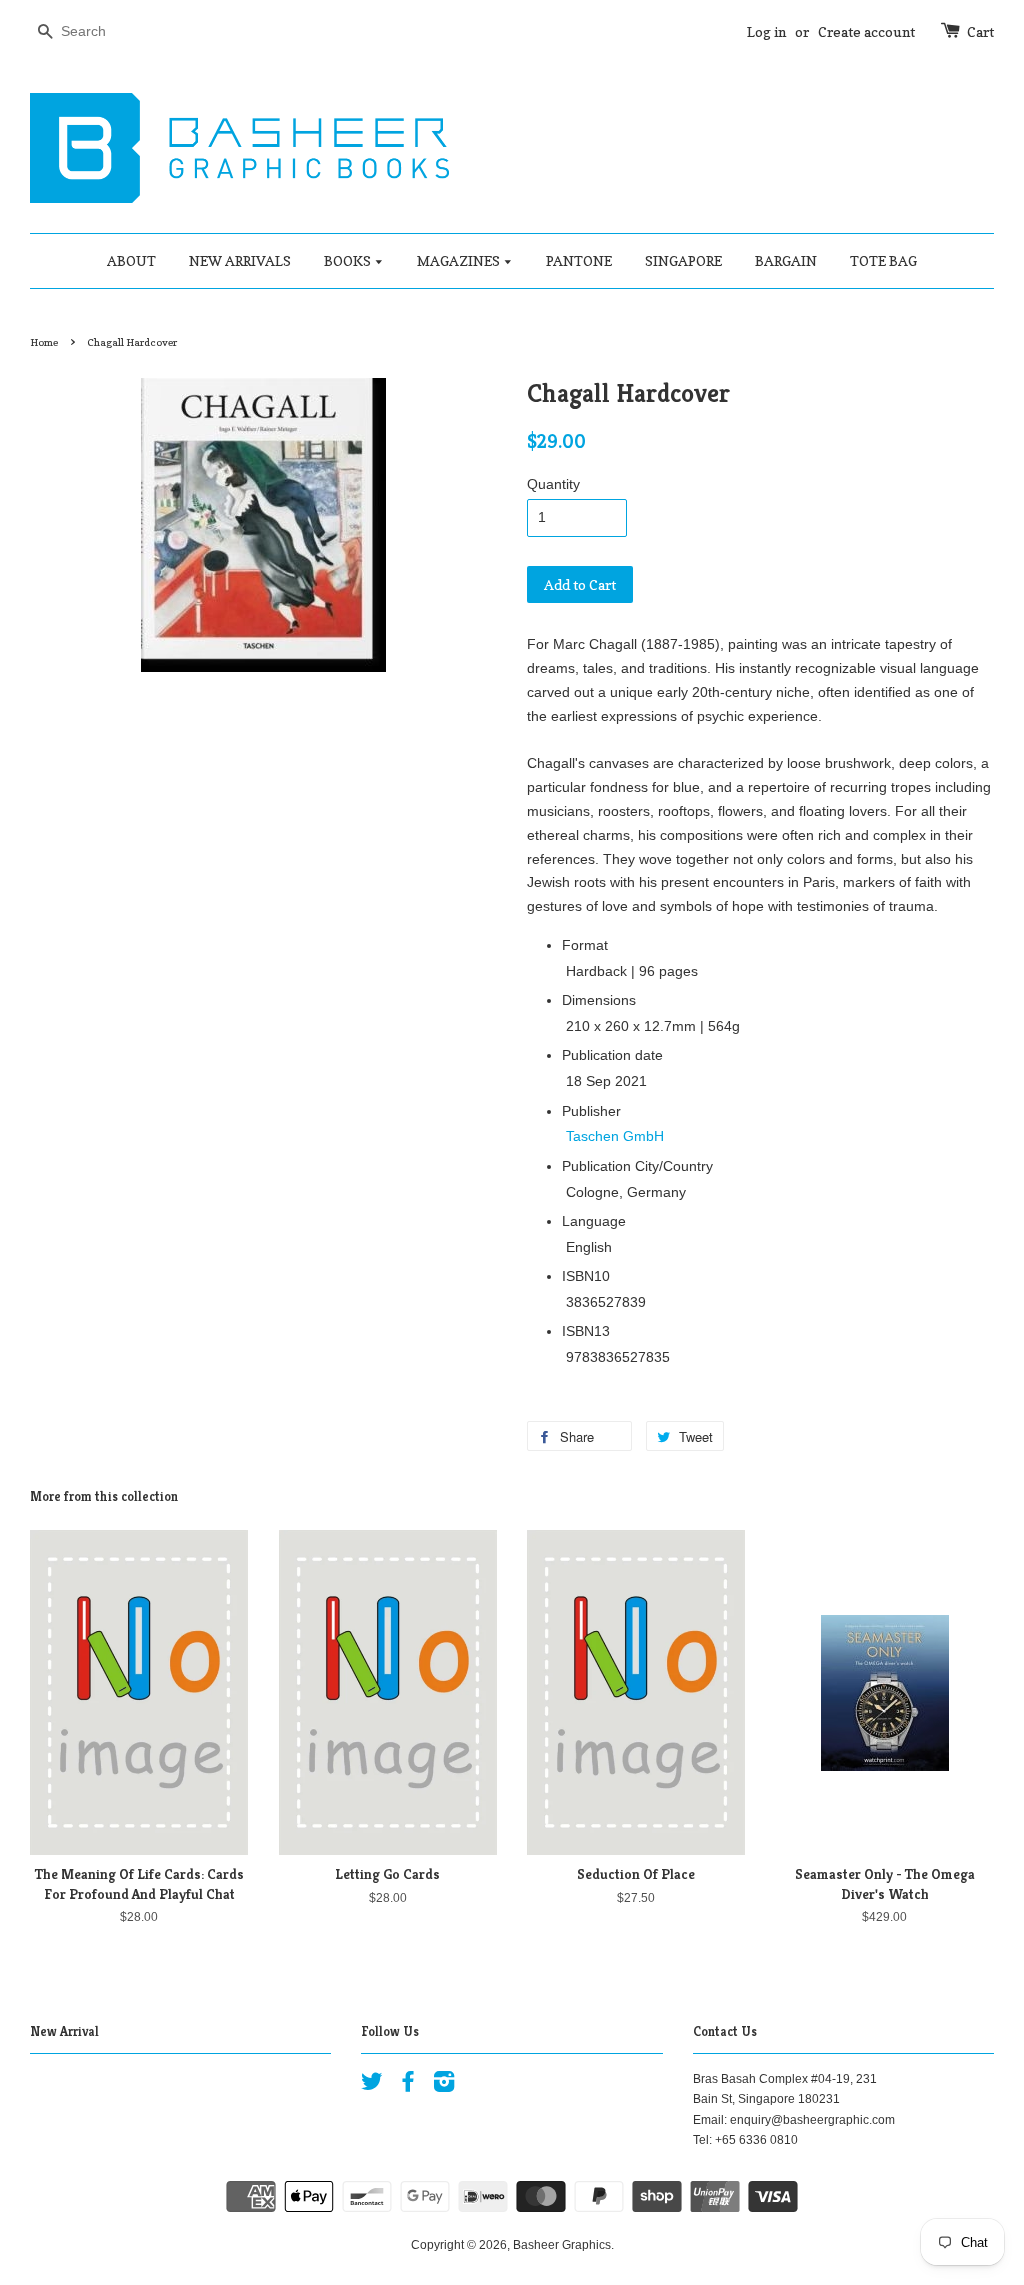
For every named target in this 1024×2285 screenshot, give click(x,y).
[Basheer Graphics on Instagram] (444, 2086)
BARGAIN (786, 260)
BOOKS (349, 260)
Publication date (612, 1055)
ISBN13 (586, 1331)
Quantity (553, 484)
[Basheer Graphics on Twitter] (372, 2086)
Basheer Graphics (562, 2245)
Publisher (591, 1111)
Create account (866, 31)
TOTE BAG (883, 260)
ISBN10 (586, 1276)
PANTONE (579, 260)
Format (585, 945)
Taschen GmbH (615, 1136)
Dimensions (599, 1000)
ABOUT (131, 260)
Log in (766, 31)
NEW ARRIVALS (240, 260)
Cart (980, 31)
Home (44, 342)
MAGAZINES (460, 260)
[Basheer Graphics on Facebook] (408, 2086)
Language (594, 1221)
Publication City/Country (637, 1166)
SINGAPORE (683, 260)
